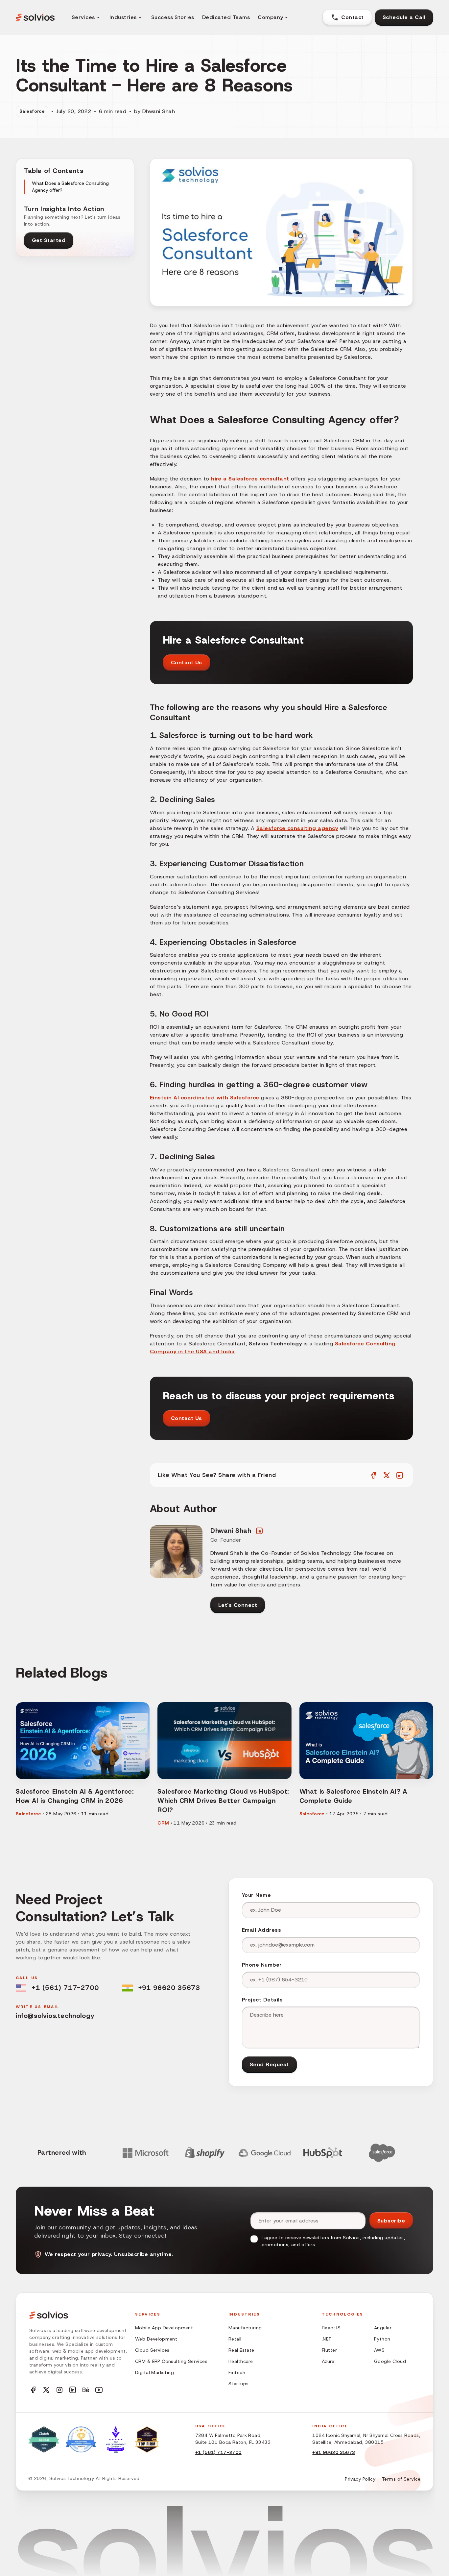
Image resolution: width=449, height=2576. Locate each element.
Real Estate (241, 2350)
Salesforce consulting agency (297, 828)
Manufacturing (245, 2328)
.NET (327, 2339)
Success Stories (173, 17)
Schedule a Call (404, 17)
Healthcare (241, 2361)
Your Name (256, 1895)
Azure (328, 2361)
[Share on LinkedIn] (400, 1475)
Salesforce (32, 111)
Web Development (156, 2339)
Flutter (329, 2350)
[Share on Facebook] (373, 1475)
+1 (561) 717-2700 (65, 1988)
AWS (379, 2350)
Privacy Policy (360, 2479)
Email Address (261, 1930)
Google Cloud (390, 2361)
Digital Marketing (154, 2372)
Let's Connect (238, 1605)
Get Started (49, 240)
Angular (383, 2328)
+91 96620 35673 (169, 1988)
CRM (163, 1823)
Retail (235, 2339)
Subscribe (391, 2221)
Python (382, 2339)
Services (83, 17)
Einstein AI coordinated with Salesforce (205, 1098)
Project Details (262, 2000)
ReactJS (331, 2328)
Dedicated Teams (226, 17)
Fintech (237, 2372)
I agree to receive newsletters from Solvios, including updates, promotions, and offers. (333, 2241)
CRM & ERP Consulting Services (171, 2361)
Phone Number (262, 1965)
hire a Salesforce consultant (250, 479)
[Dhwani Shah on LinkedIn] (259, 1531)
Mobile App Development (164, 2328)
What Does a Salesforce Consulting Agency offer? (70, 187)
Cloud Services (152, 2350)
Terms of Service (401, 2479)
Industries (123, 17)
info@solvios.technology (55, 2016)
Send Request (269, 2064)
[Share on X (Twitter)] (387, 1475)
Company (270, 17)
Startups (238, 2384)
